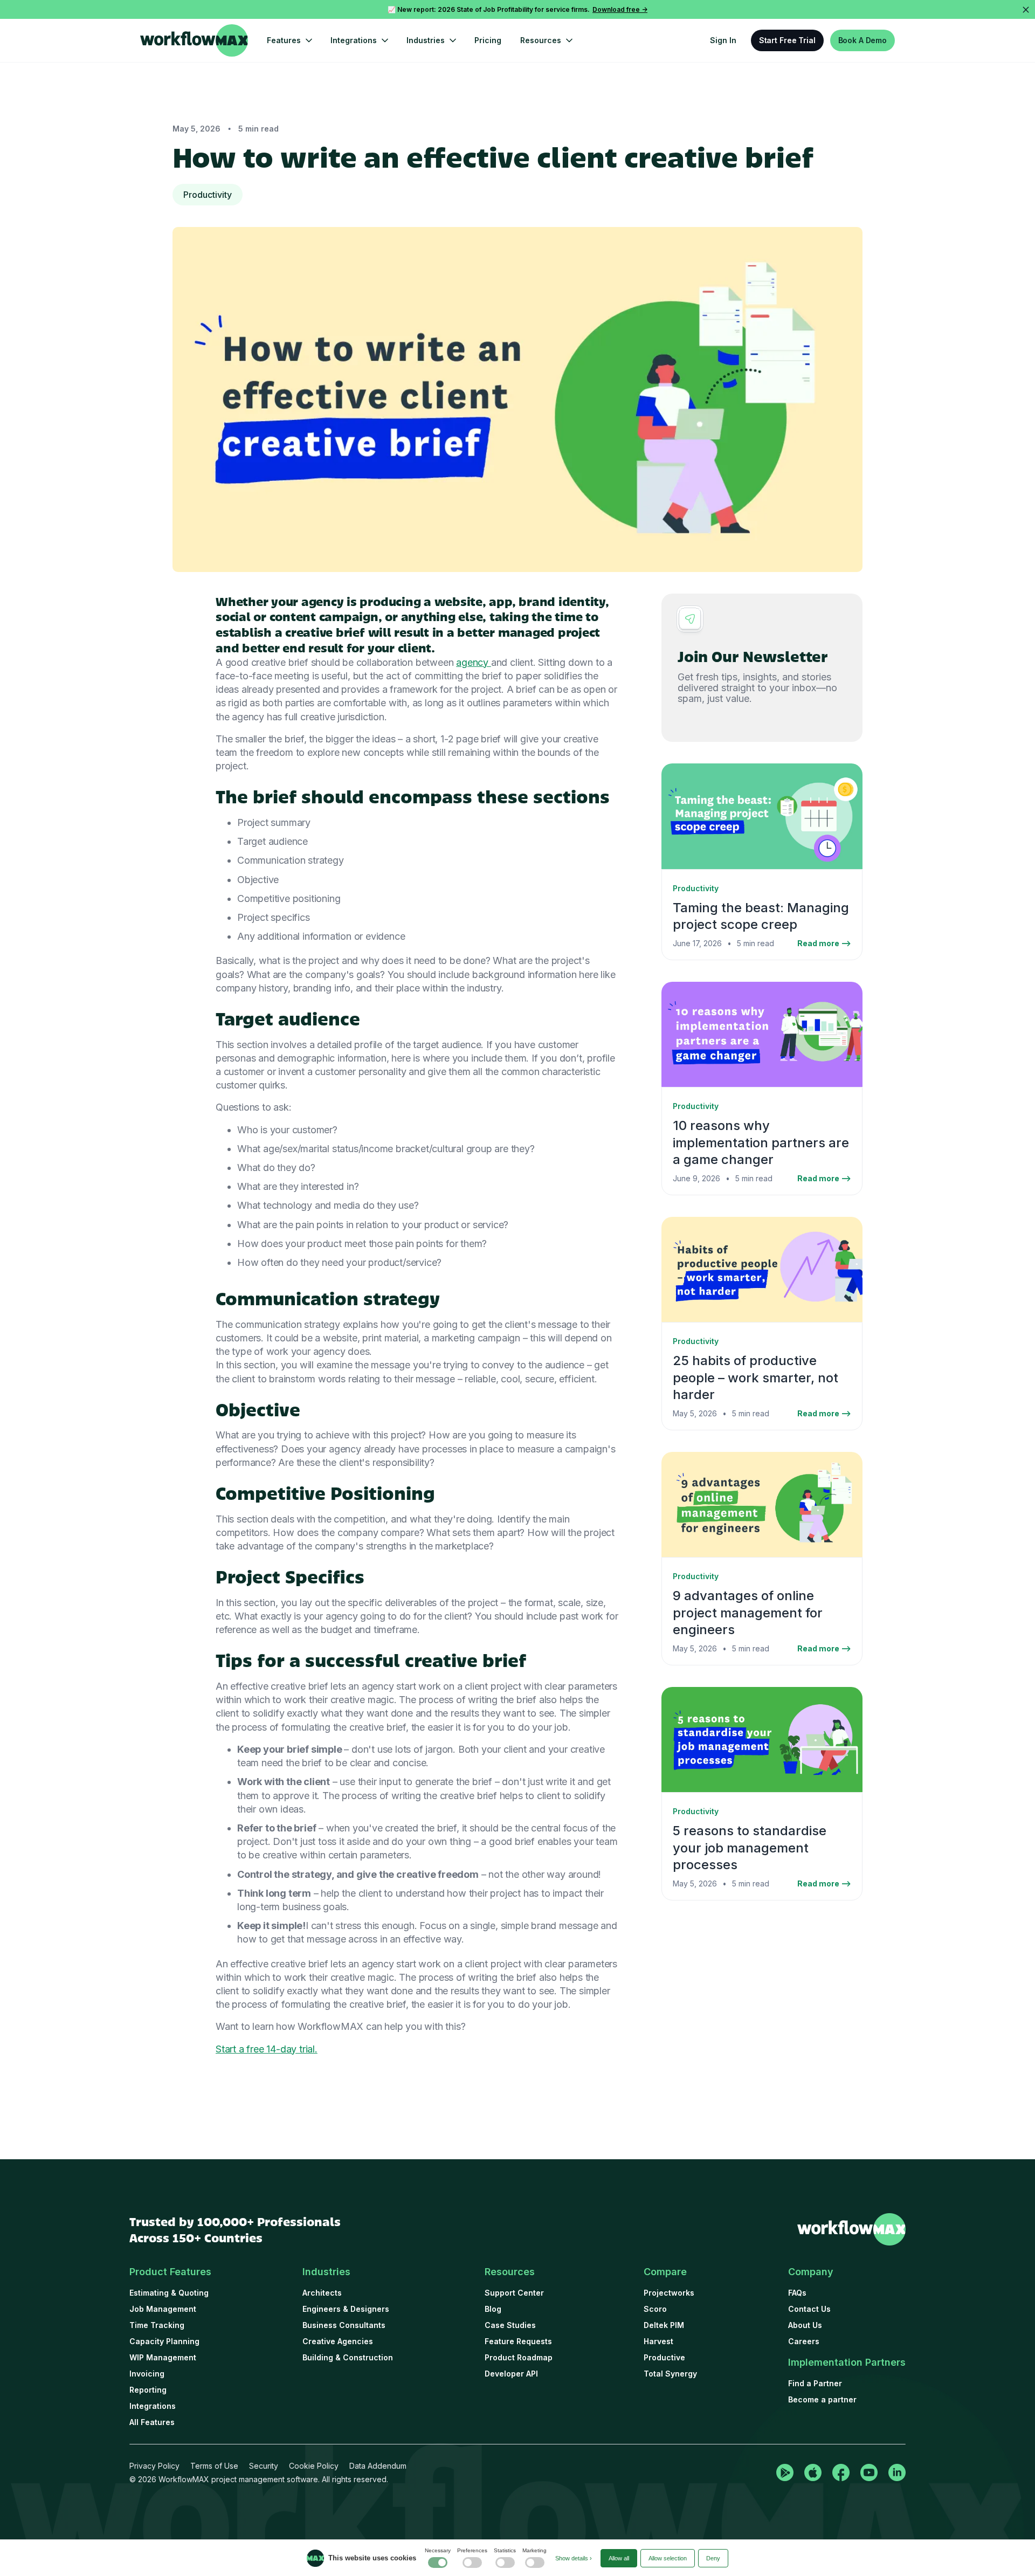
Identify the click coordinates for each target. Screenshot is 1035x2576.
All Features (152, 2422)
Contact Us (809, 2309)
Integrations (153, 2406)
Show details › (574, 2558)
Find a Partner (815, 2383)
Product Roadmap (519, 2357)
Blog (493, 2309)
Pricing (488, 40)
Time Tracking (157, 2325)
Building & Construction (348, 2357)
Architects (322, 2293)
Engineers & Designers (346, 2309)
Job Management (163, 2309)
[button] (289, 40)
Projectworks (669, 2293)
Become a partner (822, 2399)
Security (264, 2466)
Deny (713, 2558)
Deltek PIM (664, 2325)
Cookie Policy (314, 2466)
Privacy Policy (154, 2466)
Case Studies (510, 2325)
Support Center (514, 2293)
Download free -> (620, 9)
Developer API (511, 2374)
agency (474, 662)
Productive (664, 2357)
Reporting (148, 2390)
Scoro (655, 2309)
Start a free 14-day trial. (267, 2049)
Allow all (619, 2558)
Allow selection (668, 2558)
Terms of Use (214, 2466)
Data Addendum (378, 2466)
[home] (194, 40)
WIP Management (163, 2357)
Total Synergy (670, 2374)
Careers (804, 2341)
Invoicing (147, 2374)
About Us (805, 2325)
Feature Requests (518, 2341)
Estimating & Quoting (169, 2293)
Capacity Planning (164, 2341)
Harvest (658, 2341)
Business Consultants (344, 2325)
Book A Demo (862, 40)
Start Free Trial (787, 40)
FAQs (797, 2293)
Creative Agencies (338, 2341)
